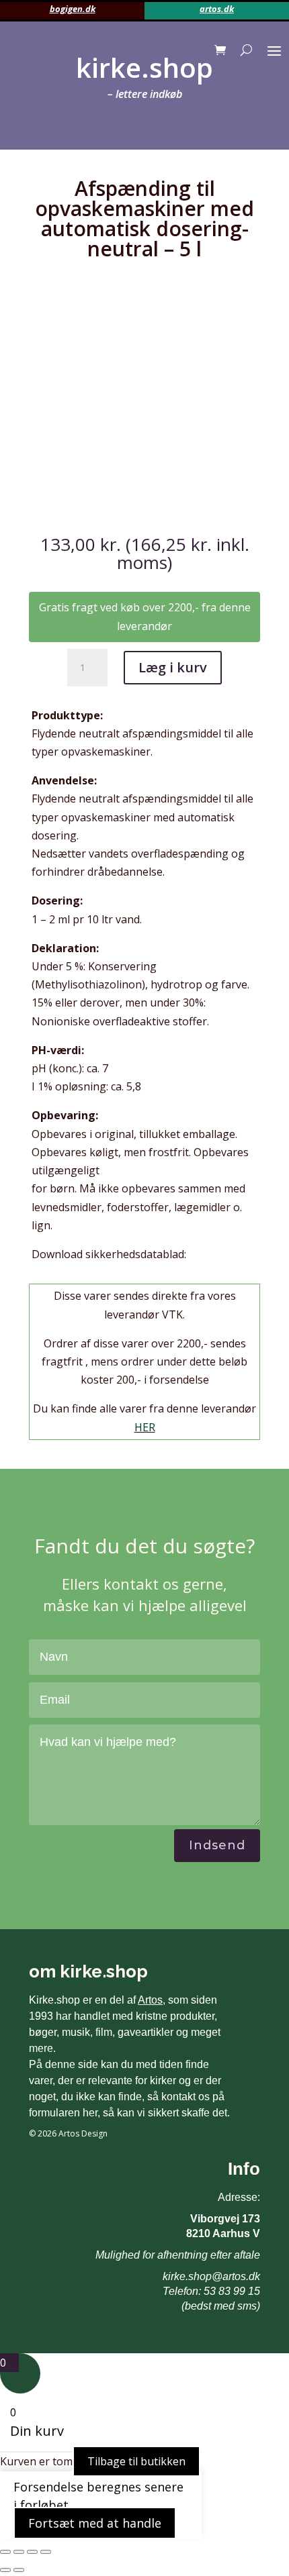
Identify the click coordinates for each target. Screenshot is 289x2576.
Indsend (217, 1845)
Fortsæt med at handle (95, 2523)
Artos (150, 2000)
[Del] (32, 2552)
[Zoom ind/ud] (5, 2552)
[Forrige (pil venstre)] (5, 2570)
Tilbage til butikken (136, 2461)
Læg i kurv (173, 667)
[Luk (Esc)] (46, 2552)
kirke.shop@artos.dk (211, 2276)
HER (145, 1427)
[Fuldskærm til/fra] (19, 2552)
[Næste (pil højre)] (19, 2570)
